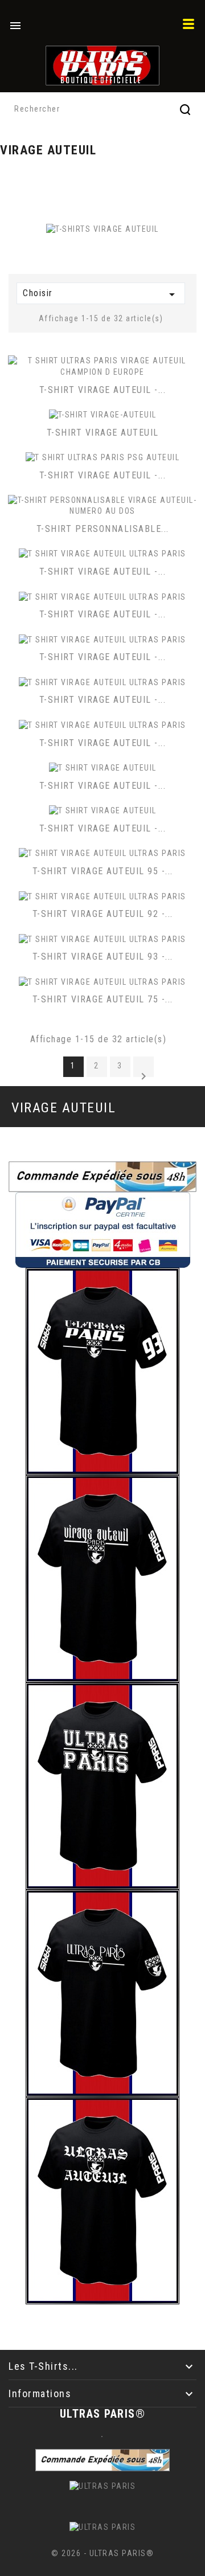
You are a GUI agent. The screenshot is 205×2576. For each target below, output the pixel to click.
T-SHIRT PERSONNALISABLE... (103, 529)
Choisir (101, 294)
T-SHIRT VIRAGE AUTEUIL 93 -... (103, 957)
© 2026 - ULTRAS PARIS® (102, 2553)
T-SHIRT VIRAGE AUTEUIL (103, 433)
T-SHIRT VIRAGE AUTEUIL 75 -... (103, 999)
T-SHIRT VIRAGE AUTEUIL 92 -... (103, 914)
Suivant (143, 1073)
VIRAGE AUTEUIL (63, 1108)
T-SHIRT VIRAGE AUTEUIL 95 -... (103, 871)
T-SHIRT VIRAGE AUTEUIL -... (103, 390)
